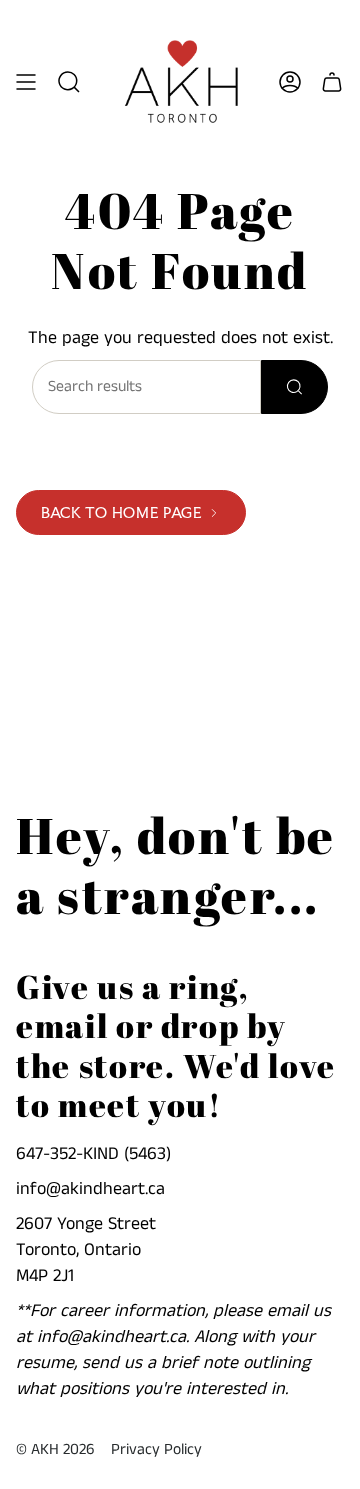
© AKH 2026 (55, 1450)
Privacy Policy (156, 1450)
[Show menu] (26, 82)
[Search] (294, 387)
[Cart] (332, 82)
